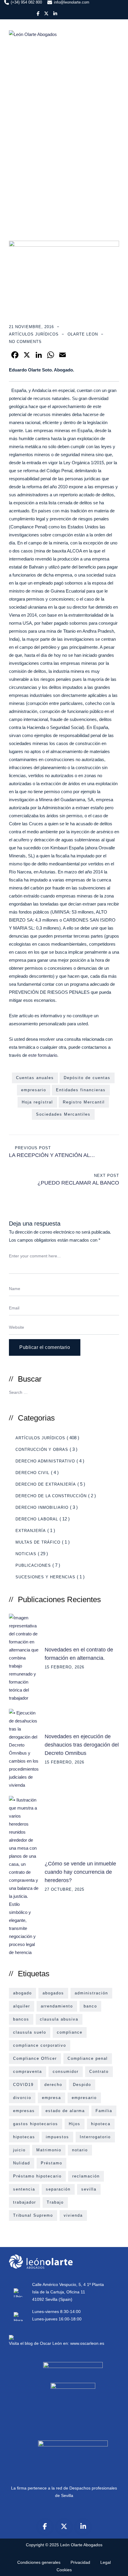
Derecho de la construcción (51, 1496)
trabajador (25, 2202)
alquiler (22, 2006)
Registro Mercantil (84, 1102)
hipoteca (101, 2124)
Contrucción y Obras (42, 1450)
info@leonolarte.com (72, 2)
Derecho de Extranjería (46, 1484)
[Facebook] (45, 2526)
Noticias (26, 1554)
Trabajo (55, 2202)
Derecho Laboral (37, 1519)
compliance (70, 2032)
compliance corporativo (40, 2045)
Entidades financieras (81, 1090)
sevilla (89, 2189)
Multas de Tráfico (38, 1542)
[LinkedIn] (83, 2526)
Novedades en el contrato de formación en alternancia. (79, 1654)
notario (80, 2150)
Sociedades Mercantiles (63, 1114)
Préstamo (51, 2163)
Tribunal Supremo (33, 2215)
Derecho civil (32, 1473)
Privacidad (80, 2562)
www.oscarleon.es (87, 2343)
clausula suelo (30, 2032)
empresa (51, 2098)
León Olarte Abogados (81, 2545)
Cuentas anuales (35, 1078)
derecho (53, 2085)
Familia (104, 2111)
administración (91, 1993)
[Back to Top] (115, 2566)
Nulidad (22, 2163)
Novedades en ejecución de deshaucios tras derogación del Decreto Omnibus (82, 1745)
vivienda (73, 2215)
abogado (22, 1993)
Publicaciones (33, 1565)
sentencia (24, 2189)
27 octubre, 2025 (64, 1889)
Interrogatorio (95, 2137)
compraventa (28, 2072)
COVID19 (23, 2085)
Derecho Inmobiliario (42, 1507)
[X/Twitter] (64, 2526)
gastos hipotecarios (36, 2124)
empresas (24, 2111)
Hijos (75, 2124)
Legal (106, 2562)
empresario (34, 1090)
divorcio (22, 2098)
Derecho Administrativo (45, 1461)
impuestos (57, 2137)
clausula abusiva (59, 2019)
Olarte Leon (83, 334)
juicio (19, 2150)
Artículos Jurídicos (34, 334)
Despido (82, 2085)
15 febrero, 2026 (64, 1667)
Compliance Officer (35, 2058)
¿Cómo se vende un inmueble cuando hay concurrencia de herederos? (80, 1872)
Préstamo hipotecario (37, 2176)
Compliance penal (88, 2058)
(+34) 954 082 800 (26, 2)
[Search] (112, 1392)
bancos (21, 2019)
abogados (53, 1993)
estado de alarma (65, 2111)
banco (90, 2006)
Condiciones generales (39, 2562)
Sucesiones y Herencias (45, 1577)
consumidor (66, 2072)
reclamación (86, 2176)
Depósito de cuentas (87, 1078)
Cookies (64, 2570)
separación (58, 2189)
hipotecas (24, 2137)
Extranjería (31, 1531)
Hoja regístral (37, 1102)
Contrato (99, 2072)
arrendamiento (57, 2006)
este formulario (42, 1055)
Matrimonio (49, 2150)
